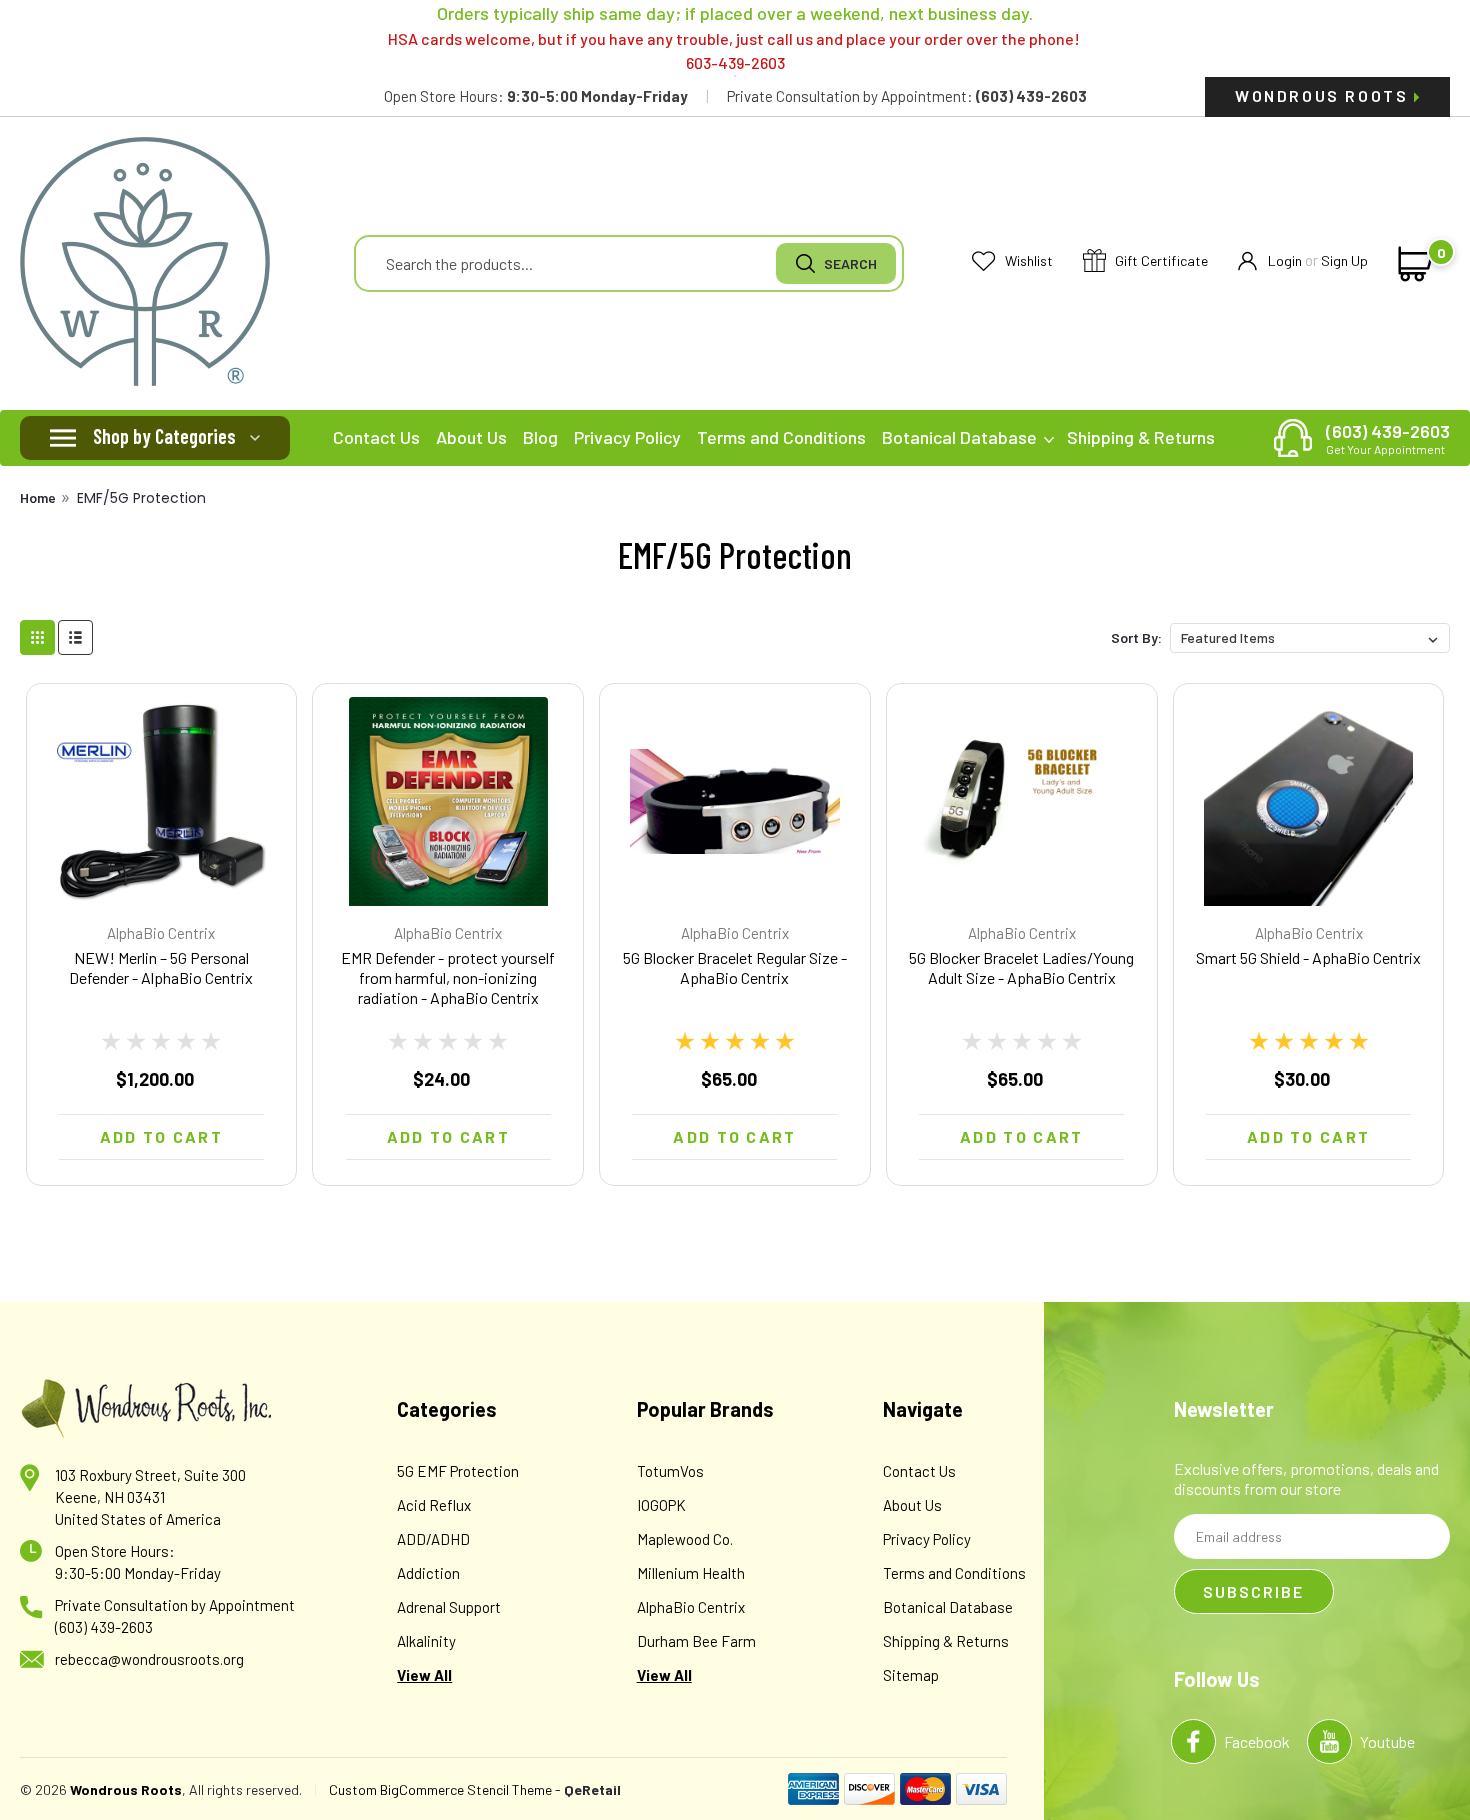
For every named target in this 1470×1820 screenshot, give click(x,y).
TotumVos (670, 1471)
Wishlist (1027, 260)
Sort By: (1136, 637)
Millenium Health (691, 1573)
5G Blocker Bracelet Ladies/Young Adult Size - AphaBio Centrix (1021, 967)
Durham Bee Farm (696, 1641)
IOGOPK (661, 1505)
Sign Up (1344, 260)
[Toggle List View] (75, 637)
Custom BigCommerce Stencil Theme (440, 1789)
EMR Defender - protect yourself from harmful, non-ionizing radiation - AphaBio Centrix (448, 977)
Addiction (428, 1573)
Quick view (161, 887)
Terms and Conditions (781, 437)
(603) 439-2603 (1388, 438)
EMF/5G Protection (141, 498)
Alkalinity (426, 1641)
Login (1285, 260)
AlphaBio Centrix (161, 933)
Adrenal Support (449, 1607)
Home (38, 497)
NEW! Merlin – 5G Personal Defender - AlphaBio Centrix (161, 967)
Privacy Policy (627, 437)
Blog (540, 437)
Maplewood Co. (685, 1539)
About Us (471, 437)
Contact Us (376, 437)
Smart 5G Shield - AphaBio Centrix (1308, 957)
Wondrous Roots (1324, 95)
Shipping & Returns (1141, 437)
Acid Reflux (434, 1505)
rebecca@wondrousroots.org (149, 1659)
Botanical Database (961, 437)
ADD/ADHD (433, 1539)
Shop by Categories (164, 436)
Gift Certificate (1160, 260)
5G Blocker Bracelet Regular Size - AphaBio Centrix (735, 967)
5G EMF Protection (458, 1471)
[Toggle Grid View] (37, 637)
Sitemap (911, 1675)
